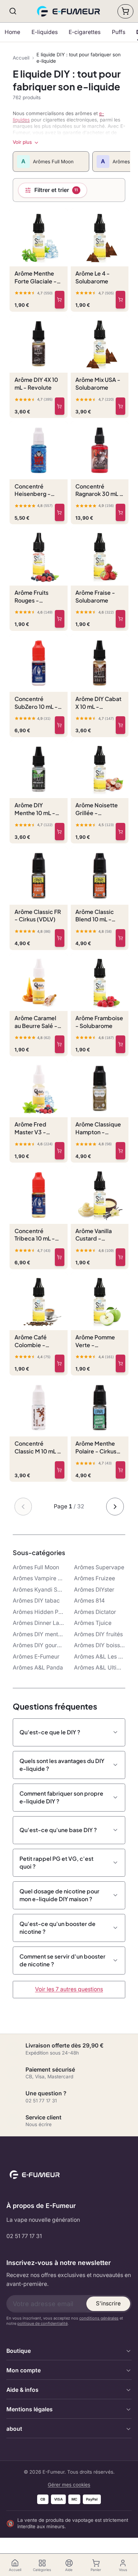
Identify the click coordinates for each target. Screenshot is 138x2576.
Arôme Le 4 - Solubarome (93, 277)
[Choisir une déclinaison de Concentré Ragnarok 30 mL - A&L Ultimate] (120, 513)
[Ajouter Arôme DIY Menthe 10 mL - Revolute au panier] (60, 832)
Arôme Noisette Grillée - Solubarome (97, 809)
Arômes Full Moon (36, 1567)
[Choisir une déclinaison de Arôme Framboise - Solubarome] (120, 1044)
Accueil (21, 58)
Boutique (19, 2351)
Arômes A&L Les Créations (100, 1657)
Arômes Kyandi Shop (39, 1590)
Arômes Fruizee (94, 1578)
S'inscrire (108, 2303)
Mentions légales (30, 2409)
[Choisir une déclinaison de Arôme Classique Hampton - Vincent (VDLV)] (120, 1151)
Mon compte (24, 2370)
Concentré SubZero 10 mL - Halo (36, 703)
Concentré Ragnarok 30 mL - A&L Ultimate (99, 490)
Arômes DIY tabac (36, 1601)
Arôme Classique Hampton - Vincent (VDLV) (98, 1128)
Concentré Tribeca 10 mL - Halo (35, 1235)
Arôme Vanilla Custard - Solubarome (94, 1235)
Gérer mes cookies (69, 2485)
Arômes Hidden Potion (39, 1612)
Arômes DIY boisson (100, 1645)
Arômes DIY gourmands (39, 1645)
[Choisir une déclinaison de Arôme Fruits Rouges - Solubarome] (60, 619)
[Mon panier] (125, 11)
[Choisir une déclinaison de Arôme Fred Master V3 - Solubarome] (60, 1151)
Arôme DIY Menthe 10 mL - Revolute (35, 809)
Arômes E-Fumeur (36, 1657)
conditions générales (99, 2318)
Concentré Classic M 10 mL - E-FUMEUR (37, 1447)
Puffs (119, 32)
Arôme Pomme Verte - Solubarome (95, 1341)
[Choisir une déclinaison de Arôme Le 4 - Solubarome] (120, 300)
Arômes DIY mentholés (39, 1634)
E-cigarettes (85, 32)
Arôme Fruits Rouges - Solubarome (31, 597)
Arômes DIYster (94, 1590)
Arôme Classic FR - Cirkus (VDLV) (38, 916)
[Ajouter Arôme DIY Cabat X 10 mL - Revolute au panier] (120, 725)
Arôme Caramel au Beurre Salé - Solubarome (36, 1022)
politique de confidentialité (42, 2323)
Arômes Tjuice (93, 1623)
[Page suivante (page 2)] (115, 1507)
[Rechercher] (13, 11)
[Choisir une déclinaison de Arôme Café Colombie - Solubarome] (60, 1363)
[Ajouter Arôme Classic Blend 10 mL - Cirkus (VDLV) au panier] (120, 938)
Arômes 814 (89, 1601)
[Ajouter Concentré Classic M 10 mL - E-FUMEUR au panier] (60, 1470)
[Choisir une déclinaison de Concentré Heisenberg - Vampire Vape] (60, 513)
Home (12, 32)
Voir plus (22, 142)
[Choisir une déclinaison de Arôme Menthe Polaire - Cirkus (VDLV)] (120, 1470)
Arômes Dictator (95, 1612)
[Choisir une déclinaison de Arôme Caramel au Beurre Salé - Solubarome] (60, 1044)
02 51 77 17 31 (24, 2236)
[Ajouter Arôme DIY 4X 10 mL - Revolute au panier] (60, 406)
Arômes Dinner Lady (39, 1623)
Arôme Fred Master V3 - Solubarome (31, 1128)
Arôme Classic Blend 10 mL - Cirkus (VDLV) (95, 916)
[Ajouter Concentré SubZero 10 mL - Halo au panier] (60, 725)
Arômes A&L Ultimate (100, 1668)
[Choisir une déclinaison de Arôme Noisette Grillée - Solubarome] (120, 832)
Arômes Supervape (99, 1567)
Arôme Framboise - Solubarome (99, 1022)
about (14, 2429)
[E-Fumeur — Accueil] (69, 11)
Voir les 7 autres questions (69, 1989)
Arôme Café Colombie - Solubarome (31, 1341)
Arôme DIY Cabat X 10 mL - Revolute (98, 703)
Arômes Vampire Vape (39, 1578)
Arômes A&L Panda (38, 1668)
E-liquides (45, 32)
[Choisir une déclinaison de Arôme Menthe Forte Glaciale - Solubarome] (60, 300)
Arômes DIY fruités (98, 1634)
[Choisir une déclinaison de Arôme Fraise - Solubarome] (120, 619)
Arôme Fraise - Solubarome (95, 596)
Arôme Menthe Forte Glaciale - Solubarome (36, 277)
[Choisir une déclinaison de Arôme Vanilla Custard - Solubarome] (120, 1257)
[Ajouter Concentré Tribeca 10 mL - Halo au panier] (60, 1257)
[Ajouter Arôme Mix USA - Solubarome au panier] (120, 406)
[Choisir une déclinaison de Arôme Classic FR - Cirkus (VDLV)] (60, 938)
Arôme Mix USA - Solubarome (98, 383)
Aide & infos (22, 2390)
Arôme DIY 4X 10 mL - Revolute (36, 383)
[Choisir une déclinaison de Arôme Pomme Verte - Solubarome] (120, 1363)
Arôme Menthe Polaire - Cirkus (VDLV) (96, 1447)
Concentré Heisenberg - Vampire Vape (33, 490)
